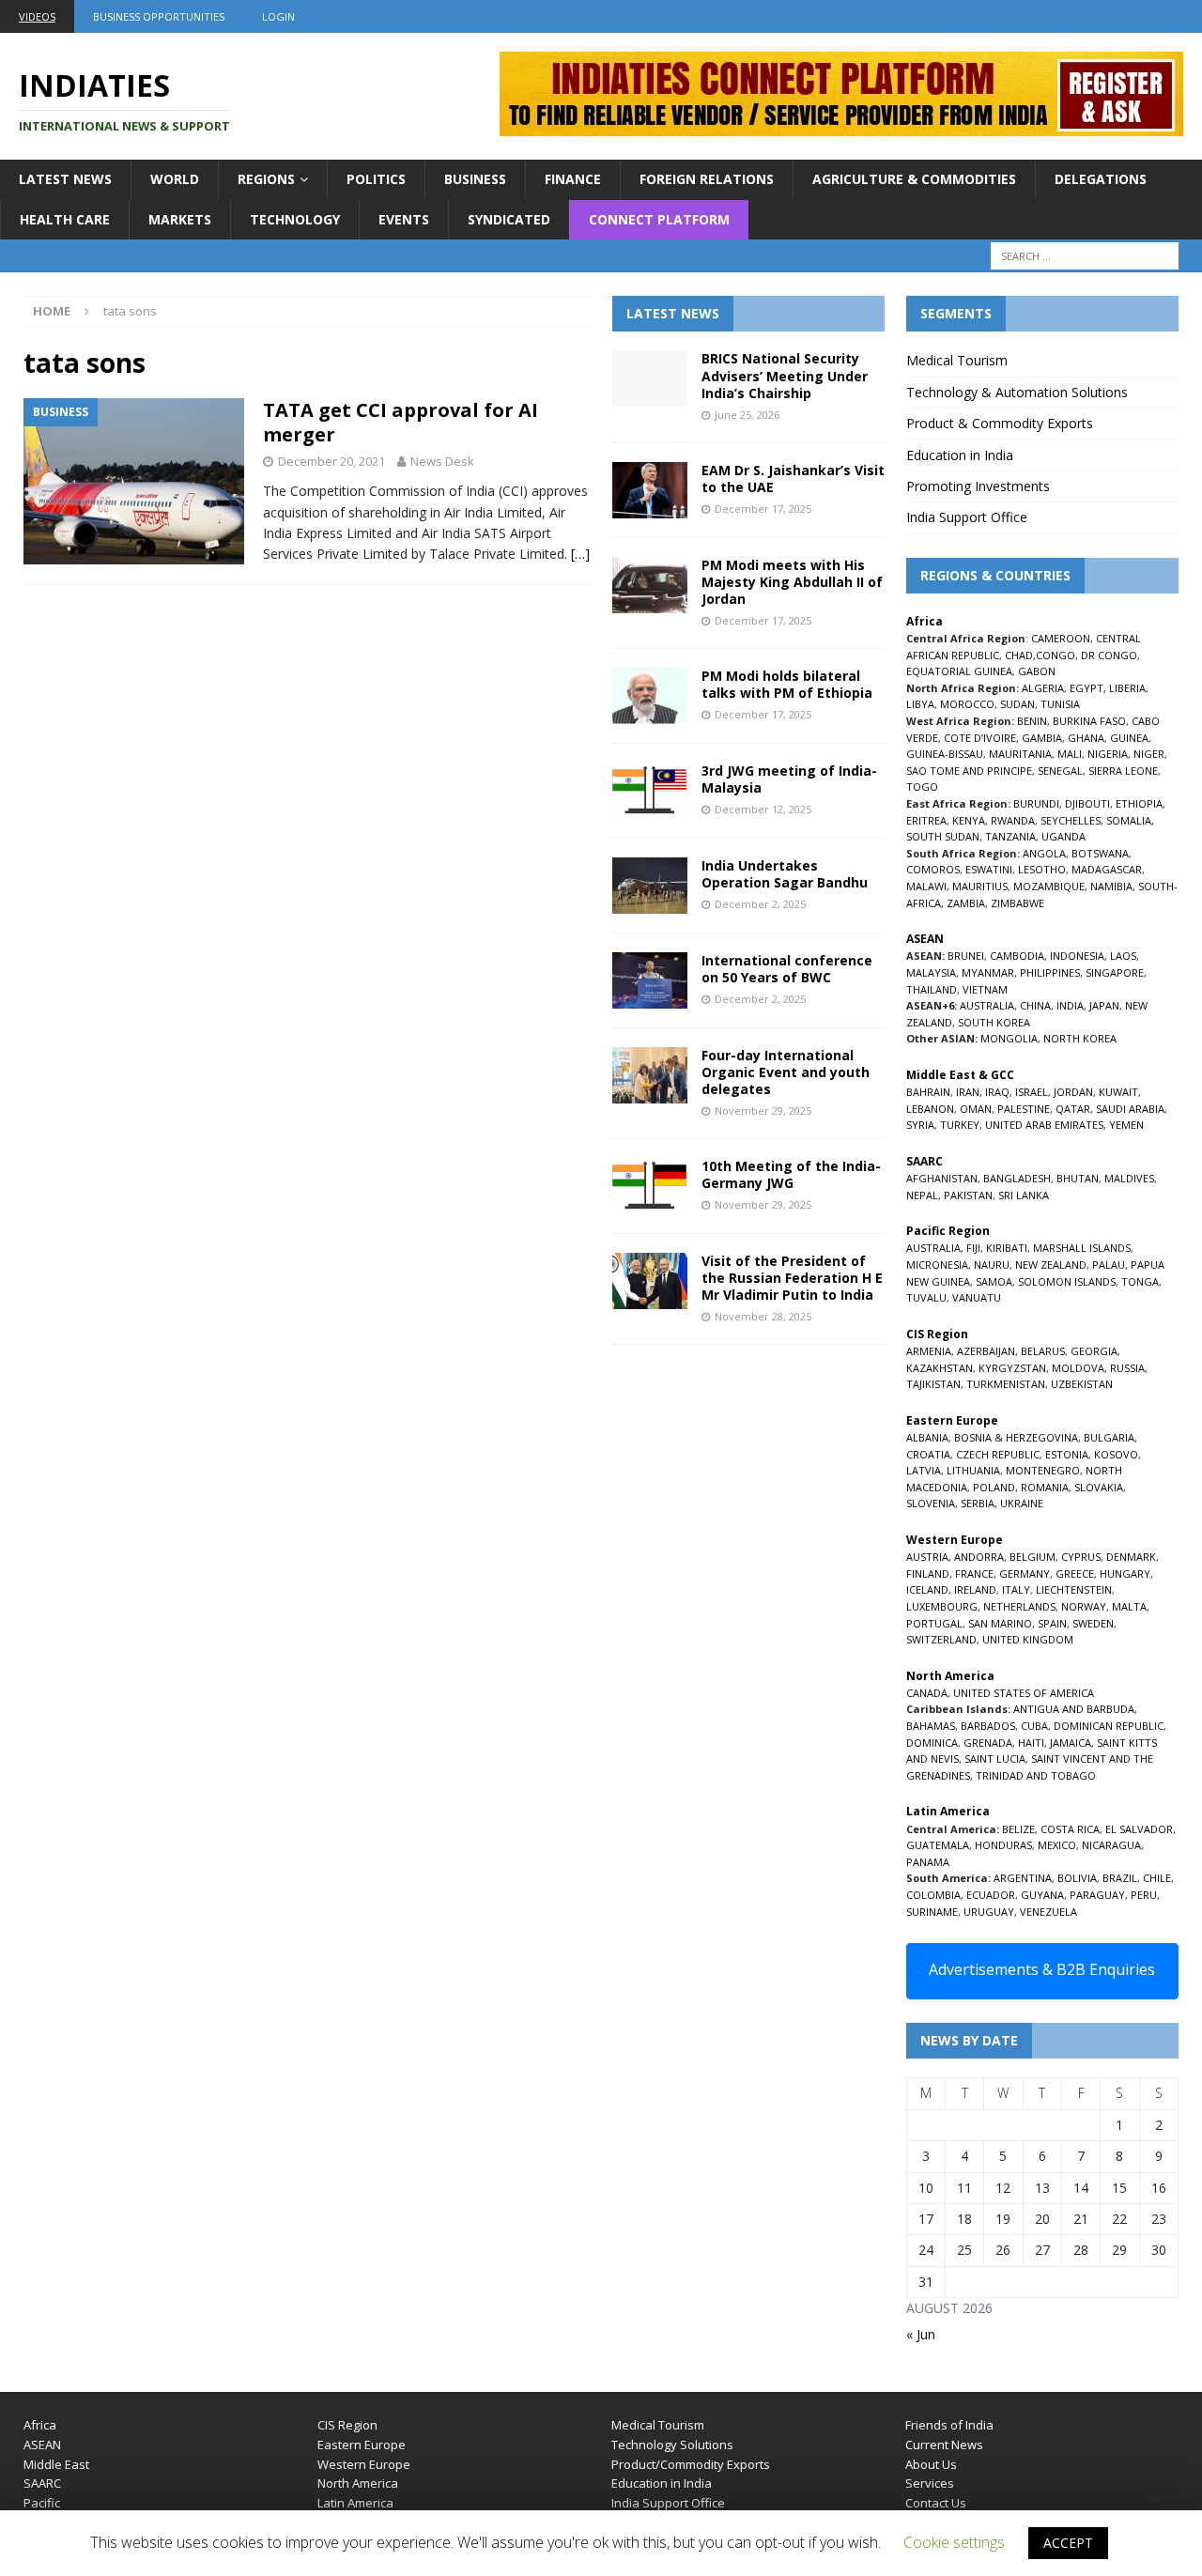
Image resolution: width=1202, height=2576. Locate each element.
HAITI (1031, 1743)
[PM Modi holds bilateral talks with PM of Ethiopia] (650, 696)
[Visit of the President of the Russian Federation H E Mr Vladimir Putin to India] (650, 1281)
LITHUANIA (973, 1470)
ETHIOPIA (1139, 803)
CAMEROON (1061, 638)
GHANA (1086, 738)
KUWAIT (1118, 1092)
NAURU (992, 1265)
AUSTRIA (927, 1557)
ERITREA (926, 820)
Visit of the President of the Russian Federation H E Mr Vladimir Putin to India (792, 1278)
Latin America (355, 2503)
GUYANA (1042, 1895)
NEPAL (922, 1195)
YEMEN (1126, 1125)
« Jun (921, 2334)
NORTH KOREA (1080, 1038)
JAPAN (1104, 1005)
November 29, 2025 (763, 1111)
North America (358, 2483)
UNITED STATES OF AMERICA (1024, 1693)
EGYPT (1086, 688)
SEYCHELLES (1071, 820)
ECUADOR (991, 1895)
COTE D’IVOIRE (980, 738)
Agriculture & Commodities (914, 179)
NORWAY (1084, 1606)
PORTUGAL (934, 1623)
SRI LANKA (1024, 1195)
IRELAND (975, 1589)
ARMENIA (929, 1351)
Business (475, 179)
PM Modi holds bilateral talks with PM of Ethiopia (787, 684)
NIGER (1149, 754)
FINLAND (928, 1573)
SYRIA (920, 1125)
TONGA (1140, 1281)
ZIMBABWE (1017, 903)
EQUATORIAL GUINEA (959, 671)
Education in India (960, 455)
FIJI (973, 1248)
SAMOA (994, 1281)
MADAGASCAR (1107, 869)
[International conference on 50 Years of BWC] (650, 980)
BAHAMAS (931, 1726)
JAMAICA (1071, 1743)
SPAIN (1052, 1623)
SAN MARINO (1000, 1623)
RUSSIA (1127, 1368)
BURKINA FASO (1089, 721)
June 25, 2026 (747, 415)
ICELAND (927, 1589)
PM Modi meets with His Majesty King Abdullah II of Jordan (792, 582)
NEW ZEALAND (1051, 1265)
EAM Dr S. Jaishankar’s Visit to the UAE (793, 478)
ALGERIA (1043, 688)
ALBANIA (927, 1437)
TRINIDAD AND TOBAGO (1036, 1775)
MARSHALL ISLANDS (1082, 1248)
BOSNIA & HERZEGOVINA (1016, 1437)
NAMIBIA (1111, 886)
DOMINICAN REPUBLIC (1109, 1726)
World (175, 179)
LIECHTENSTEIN (1074, 1589)
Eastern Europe (362, 2445)
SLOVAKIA (1099, 1487)
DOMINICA (932, 1743)
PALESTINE (1024, 1109)
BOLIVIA (1077, 1878)
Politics (376, 179)
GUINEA (1129, 738)
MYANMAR (988, 972)
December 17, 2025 (763, 509)
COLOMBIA (933, 1895)
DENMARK (1131, 1557)
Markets (180, 219)
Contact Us (936, 2503)
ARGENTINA (1023, 1878)
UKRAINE (1022, 1503)
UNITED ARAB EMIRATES (1044, 1125)
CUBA (1034, 1726)
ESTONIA (1067, 1454)
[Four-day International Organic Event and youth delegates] (650, 1075)
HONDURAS (1003, 1845)
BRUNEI (966, 956)
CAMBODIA (1017, 956)
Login (278, 16)
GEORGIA (1094, 1351)
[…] (580, 554)
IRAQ (997, 1092)
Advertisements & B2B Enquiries (1042, 1969)
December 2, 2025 (760, 904)
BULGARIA (1109, 1437)
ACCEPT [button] (1068, 2543)
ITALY (1016, 1589)
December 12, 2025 (763, 809)
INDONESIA (1077, 956)
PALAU (1109, 1265)
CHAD (1019, 655)
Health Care (65, 219)
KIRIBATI (1007, 1248)
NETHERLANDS (1019, 1606)
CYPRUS (1081, 1557)
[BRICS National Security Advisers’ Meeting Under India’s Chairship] (650, 378)
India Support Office (967, 517)
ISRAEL (1032, 1092)
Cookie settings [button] (954, 2542)
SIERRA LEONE (1123, 771)
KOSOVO (1116, 1454)
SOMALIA (1129, 820)
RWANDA (1013, 820)
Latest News (65, 179)
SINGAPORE (1115, 972)
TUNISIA (1060, 704)
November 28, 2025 (763, 1316)
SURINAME (932, 1912)
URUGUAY (989, 1912)
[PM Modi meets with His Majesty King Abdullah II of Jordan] (650, 585)
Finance (573, 179)
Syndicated (509, 219)
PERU (1144, 1895)
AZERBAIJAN (986, 1351)
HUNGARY (1125, 1573)
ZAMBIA (966, 903)
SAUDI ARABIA (1130, 1109)
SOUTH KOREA (994, 1022)
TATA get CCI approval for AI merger (401, 422)
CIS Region (347, 2425)
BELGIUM (1032, 1557)
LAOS (1123, 956)
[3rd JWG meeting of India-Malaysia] (650, 791)
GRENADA (988, 1743)
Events (404, 219)
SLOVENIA (931, 1503)
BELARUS (1043, 1351)
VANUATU (977, 1297)
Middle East (56, 2464)
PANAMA (928, 1862)
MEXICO (1057, 1845)
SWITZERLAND (941, 1639)
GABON (1037, 671)
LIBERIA (1127, 688)
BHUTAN (1078, 1178)
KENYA (969, 820)
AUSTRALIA (987, 1005)
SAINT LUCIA (995, 1758)
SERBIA (978, 1503)
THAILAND (932, 989)
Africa (40, 2425)
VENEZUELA (1048, 1912)
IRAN (968, 1092)
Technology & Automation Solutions (1017, 392)
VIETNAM (985, 989)
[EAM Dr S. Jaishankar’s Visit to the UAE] (650, 490)
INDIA (1070, 1005)
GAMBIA (1042, 738)
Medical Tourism (957, 360)
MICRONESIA (937, 1265)
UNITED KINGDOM (1028, 1639)
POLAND (994, 1487)
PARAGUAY (1097, 1895)
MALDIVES (1129, 1178)
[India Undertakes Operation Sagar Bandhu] (650, 886)
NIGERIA (1108, 754)
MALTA (1129, 1606)
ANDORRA (979, 1557)
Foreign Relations (707, 179)
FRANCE (974, 1573)
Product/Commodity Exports (691, 2464)
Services (930, 2483)
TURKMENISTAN (1006, 1384)
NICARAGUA (1111, 1845)
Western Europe (364, 2464)
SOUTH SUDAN (943, 836)
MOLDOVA (1078, 1368)
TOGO (922, 787)
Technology (295, 219)
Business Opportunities (159, 16)
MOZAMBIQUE (1049, 886)
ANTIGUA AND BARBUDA (1074, 1709)
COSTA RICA (1070, 1829)
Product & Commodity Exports (1000, 423)
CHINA (1035, 1005)
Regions (266, 179)
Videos (37, 16)
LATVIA (924, 1470)
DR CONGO (1109, 655)
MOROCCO (967, 704)
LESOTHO (1042, 869)
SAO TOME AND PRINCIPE (969, 771)
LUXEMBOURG (942, 1606)
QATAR (1073, 1109)
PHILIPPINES (1050, 972)
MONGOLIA (1009, 1038)
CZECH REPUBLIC (998, 1454)
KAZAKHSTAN (940, 1368)
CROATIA (928, 1454)
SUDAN (1017, 704)
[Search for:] (1085, 256)
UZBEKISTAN (1082, 1384)
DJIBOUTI (1087, 803)
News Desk (442, 461)
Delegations (1101, 179)
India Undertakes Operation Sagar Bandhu (785, 874)
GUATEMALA (938, 1845)
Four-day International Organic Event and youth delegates (786, 1072)
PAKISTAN (968, 1195)
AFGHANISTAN (942, 1178)
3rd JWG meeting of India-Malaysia (789, 779)
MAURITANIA (1020, 754)
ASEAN (925, 939)
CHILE (1157, 1878)
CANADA (927, 1693)
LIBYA (920, 704)
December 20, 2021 (331, 461)
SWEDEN (1093, 1623)
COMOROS (933, 869)
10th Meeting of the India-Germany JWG (791, 1174)
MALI (1070, 754)
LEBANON (930, 1109)
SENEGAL (1060, 771)
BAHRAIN (928, 1092)
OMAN (976, 1109)
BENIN (1032, 721)
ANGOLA (1044, 853)
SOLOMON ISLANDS (1067, 1281)
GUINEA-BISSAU (945, 754)
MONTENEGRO (1043, 1470)
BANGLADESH (1017, 1178)
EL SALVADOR (1139, 1829)
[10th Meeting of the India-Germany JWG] (650, 1186)
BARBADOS (988, 1726)
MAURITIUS (980, 886)
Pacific (42, 2503)
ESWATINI (989, 869)
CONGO (1056, 655)
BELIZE (1018, 1829)
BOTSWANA (1100, 853)
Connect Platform (659, 219)
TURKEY (960, 1125)
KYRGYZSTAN (1012, 1368)
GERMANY (1025, 1573)
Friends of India (949, 2425)
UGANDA (1063, 836)
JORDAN (1073, 1092)
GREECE (1075, 1573)
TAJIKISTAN (933, 1384)
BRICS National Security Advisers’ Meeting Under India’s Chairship (785, 375)
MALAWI (926, 886)
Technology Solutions (672, 2445)
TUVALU (926, 1297)
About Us (931, 2464)
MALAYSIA (931, 972)
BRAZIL (1120, 1878)
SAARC (42, 2483)
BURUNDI (1036, 803)
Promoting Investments (978, 486)
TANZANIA (1010, 836)
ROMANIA (1045, 1487)
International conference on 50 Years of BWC (787, 969)
